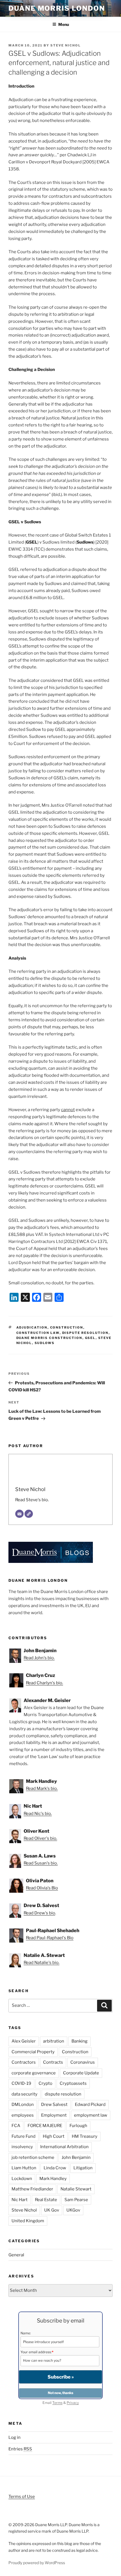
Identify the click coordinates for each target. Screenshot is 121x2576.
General (16, 2255)
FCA (16, 2126)
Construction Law (38, 1333)
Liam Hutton (24, 2168)
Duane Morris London (57, 8)
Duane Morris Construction (49, 1338)
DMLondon (23, 2105)
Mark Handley (53, 2179)
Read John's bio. (39, 1658)
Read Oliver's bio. (40, 1838)
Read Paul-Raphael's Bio (50, 1938)
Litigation (83, 2168)
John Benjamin (76, 2157)
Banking (79, 2041)
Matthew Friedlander (32, 2189)
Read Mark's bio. (42, 1788)
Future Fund (23, 2136)
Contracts (53, 2062)
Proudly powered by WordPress (37, 2563)
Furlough (78, 2126)
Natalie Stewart (76, 2189)
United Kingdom (28, 2221)
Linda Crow (55, 2168)
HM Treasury (85, 2136)
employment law (91, 2115)
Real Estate (46, 2200)
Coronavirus (83, 2062)
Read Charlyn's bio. (44, 1683)
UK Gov (52, 2210)
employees (23, 2115)
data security (24, 2094)
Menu (64, 24)
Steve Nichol (66, 45)
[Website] (29, 1514)
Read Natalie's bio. (42, 1963)
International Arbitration (64, 2147)
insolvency (22, 2147)
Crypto (45, 2083)
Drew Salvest (54, 2105)
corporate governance (34, 2073)
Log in (14, 2437)
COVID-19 (21, 2083)
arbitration (54, 2041)
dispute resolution (85, 1333)
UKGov (73, 2210)
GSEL (90, 1338)
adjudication (32, 1327)
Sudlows (45, 1343)
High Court (54, 2136)
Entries (20, 2449)
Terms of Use (22, 2497)
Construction (67, 1327)
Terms (57, 2403)
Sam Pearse (76, 2200)
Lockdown (22, 2179)
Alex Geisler (24, 2041)
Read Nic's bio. (38, 1814)
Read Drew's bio (39, 1913)
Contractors (24, 2062)
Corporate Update (81, 2073)
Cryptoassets (73, 2083)
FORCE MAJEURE (45, 2126)
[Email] (19, 1514)
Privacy (73, 2403)
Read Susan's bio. (41, 1863)
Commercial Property (33, 2052)
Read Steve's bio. (32, 1500)
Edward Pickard (90, 2105)
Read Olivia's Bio (42, 1888)
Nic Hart (20, 2200)
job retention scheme (33, 2157)
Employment (54, 2115)
